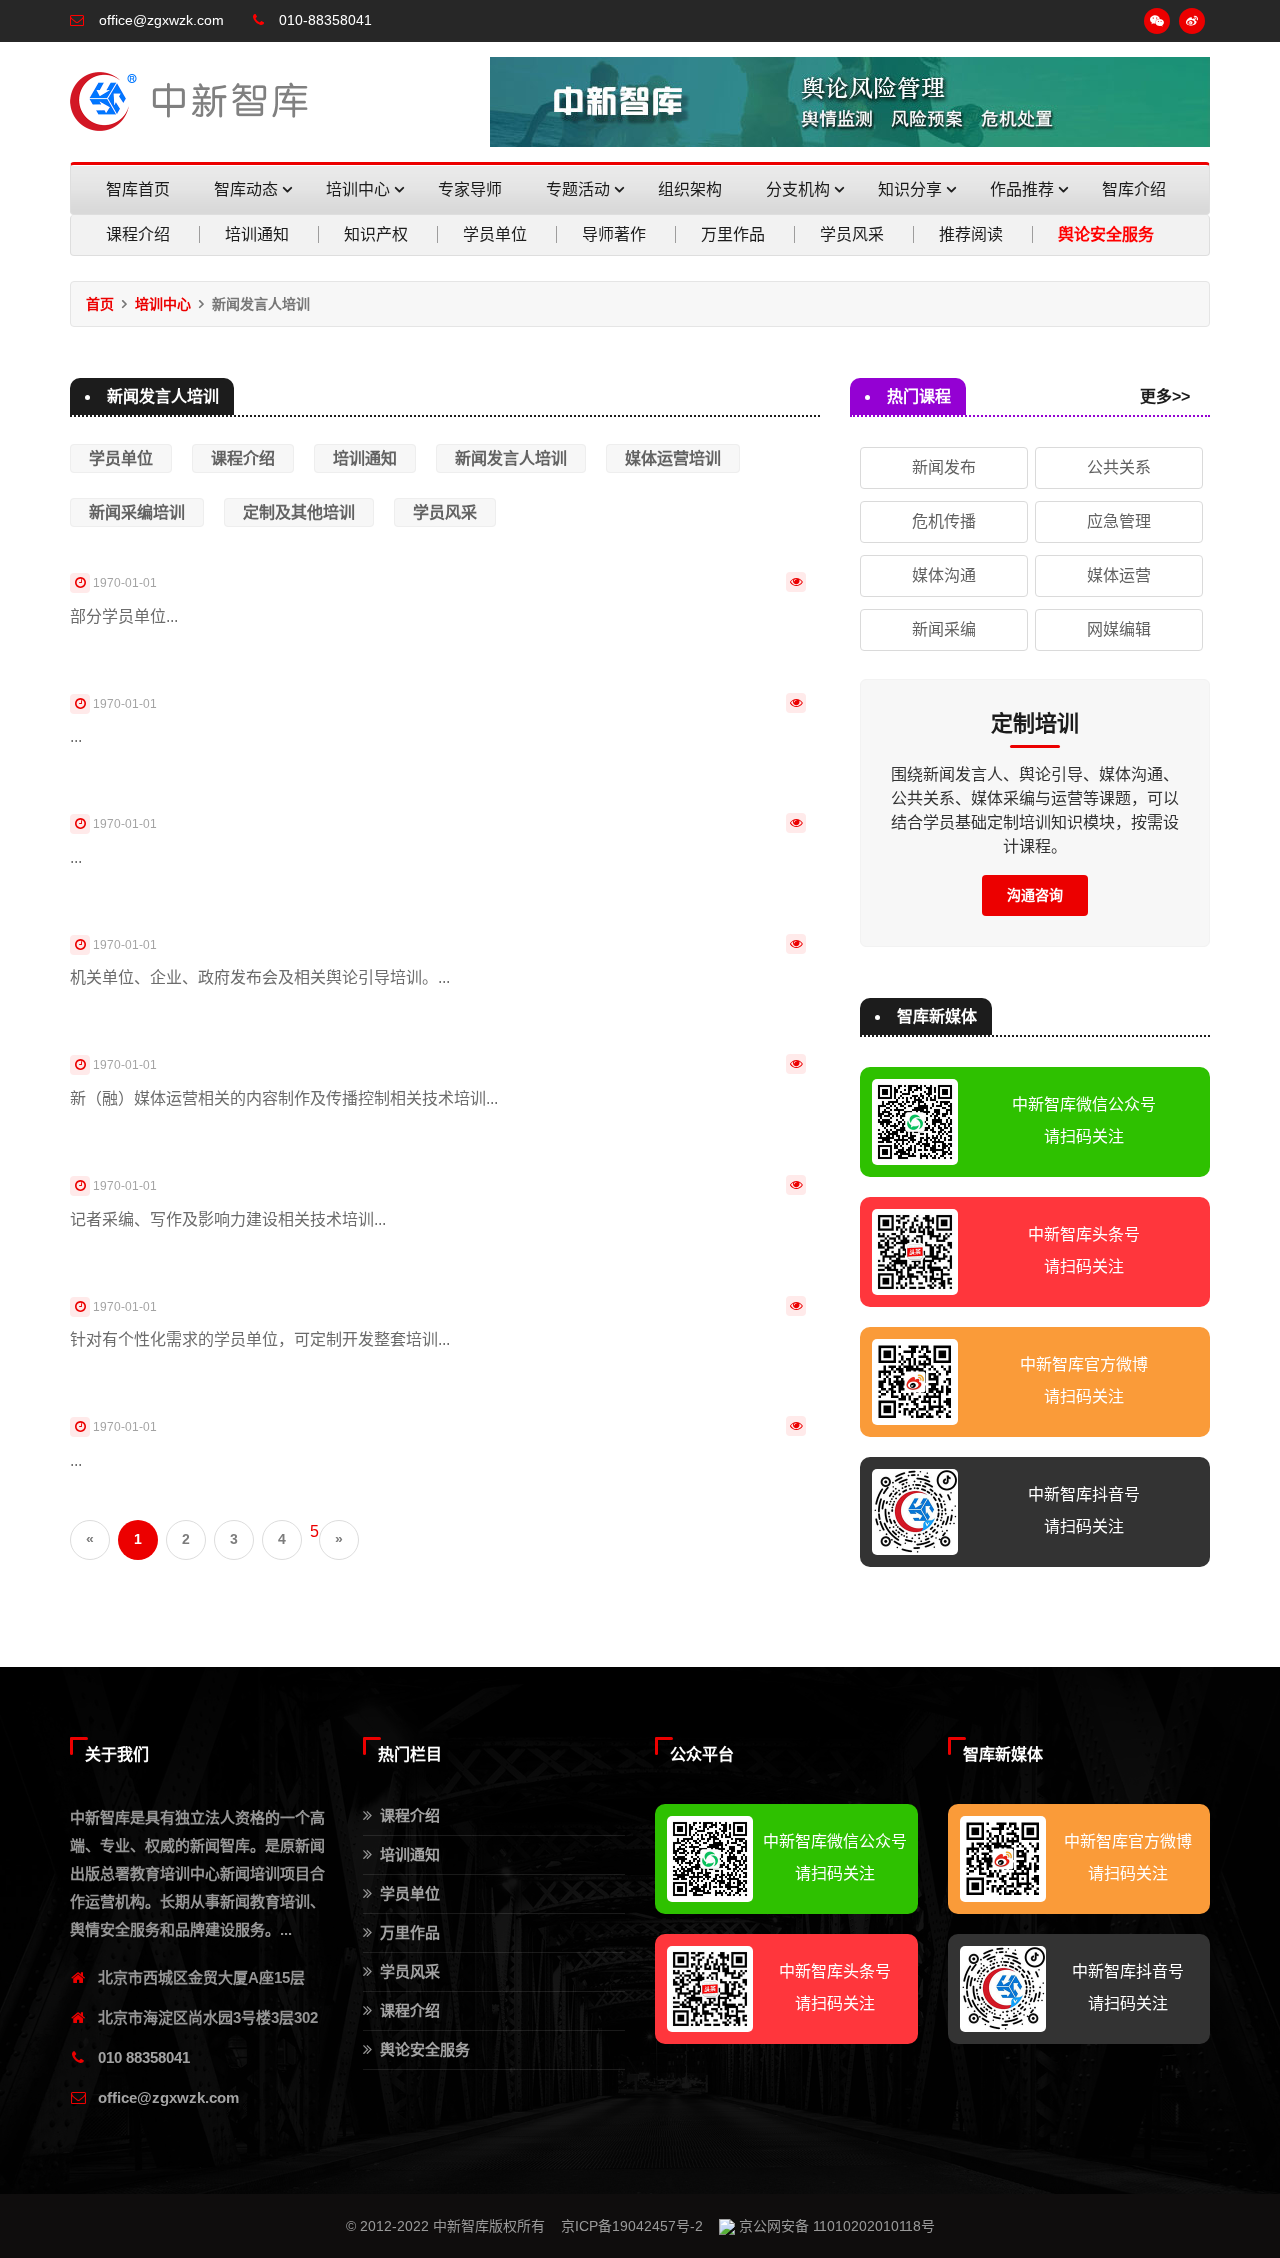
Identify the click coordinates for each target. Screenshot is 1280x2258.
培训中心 (360, 189)
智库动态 (248, 189)
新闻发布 (944, 467)
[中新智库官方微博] (1192, 21)
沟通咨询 (1035, 895)
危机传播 (944, 521)
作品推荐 (1024, 189)
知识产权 (376, 234)
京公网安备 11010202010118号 (835, 2226)
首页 (100, 304)
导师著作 (614, 234)
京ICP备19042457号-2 (632, 2226)
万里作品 (733, 234)
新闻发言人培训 (511, 458)
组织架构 (690, 189)
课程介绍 (138, 234)
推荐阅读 (971, 234)
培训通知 (257, 234)
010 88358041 (144, 2057)
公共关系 (1119, 467)
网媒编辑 (1119, 629)
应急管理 (1119, 521)
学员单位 (495, 234)
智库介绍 (1134, 189)
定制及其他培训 (299, 512)
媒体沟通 (944, 575)
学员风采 (852, 234)
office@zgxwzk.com (168, 2097)
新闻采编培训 (137, 512)
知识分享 (912, 189)
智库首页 (138, 189)
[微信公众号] (1157, 21)
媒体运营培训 (673, 458)
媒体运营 (1119, 575)
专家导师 (470, 189)
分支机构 (800, 189)
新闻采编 (944, 629)
